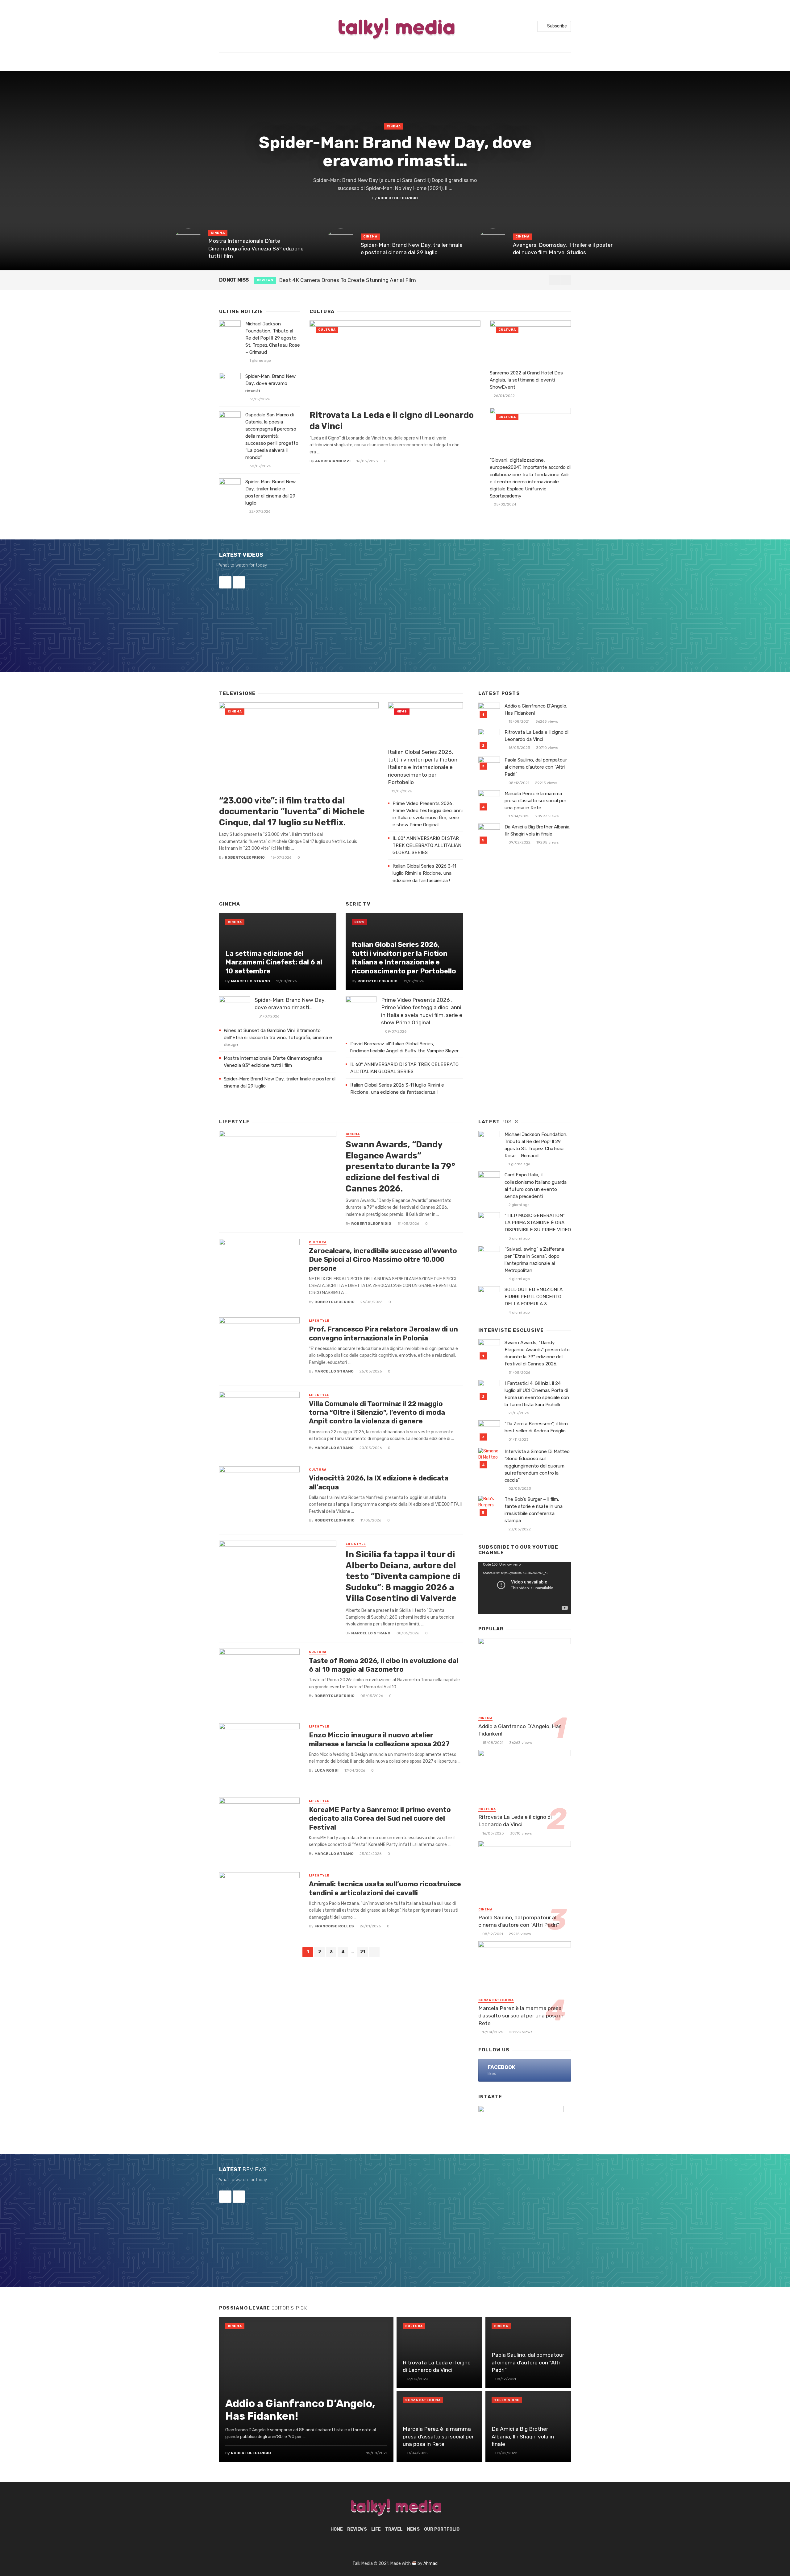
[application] (525, 1588)
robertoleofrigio (398, 198)
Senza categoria (496, 2000)
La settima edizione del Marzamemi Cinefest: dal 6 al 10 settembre (274, 962)
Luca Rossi (326, 1770)
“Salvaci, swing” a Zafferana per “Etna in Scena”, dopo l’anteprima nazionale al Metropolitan (534, 1260)
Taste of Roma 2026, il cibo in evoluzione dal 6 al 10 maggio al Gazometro (384, 1665)
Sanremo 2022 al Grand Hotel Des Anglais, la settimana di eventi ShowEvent (526, 380)
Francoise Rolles (334, 1926)
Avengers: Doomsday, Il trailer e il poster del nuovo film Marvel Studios (563, 249)
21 (363, 1952)
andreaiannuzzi (333, 461)
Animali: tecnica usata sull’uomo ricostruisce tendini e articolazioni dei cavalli (385, 1888)
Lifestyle (319, 1321)
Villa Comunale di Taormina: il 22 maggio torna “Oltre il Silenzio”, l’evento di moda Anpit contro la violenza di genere (377, 1413)
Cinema (394, 126)
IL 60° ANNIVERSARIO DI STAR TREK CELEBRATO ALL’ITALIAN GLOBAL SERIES (427, 845)
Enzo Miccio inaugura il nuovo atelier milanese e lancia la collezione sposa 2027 (379, 1739)
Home (337, 2529)
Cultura (327, 330)
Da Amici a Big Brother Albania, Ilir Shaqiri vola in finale (538, 830)
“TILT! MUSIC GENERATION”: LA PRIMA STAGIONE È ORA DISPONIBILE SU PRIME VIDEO (538, 1223)
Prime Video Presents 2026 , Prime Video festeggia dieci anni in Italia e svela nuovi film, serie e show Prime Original (428, 814)
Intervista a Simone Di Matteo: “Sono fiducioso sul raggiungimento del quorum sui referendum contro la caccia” (538, 1466)
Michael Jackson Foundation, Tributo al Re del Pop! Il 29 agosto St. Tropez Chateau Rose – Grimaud (273, 338)
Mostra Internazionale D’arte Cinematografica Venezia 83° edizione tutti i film (256, 248)
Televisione (507, 2400)
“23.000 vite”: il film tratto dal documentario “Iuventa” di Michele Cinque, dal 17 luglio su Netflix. (292, 811)
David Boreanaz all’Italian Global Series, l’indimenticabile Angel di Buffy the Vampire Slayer (405, 1047)
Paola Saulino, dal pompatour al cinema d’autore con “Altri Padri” (536, 767)
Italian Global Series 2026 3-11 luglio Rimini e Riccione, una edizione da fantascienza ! (424, 873)
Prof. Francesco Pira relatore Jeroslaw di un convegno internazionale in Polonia (383, 1333)
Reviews (265, 280)
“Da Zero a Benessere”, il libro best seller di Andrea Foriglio (536, 1427)
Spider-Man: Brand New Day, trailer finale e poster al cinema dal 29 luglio (412, 249)
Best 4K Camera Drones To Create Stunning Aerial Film (347, 280)
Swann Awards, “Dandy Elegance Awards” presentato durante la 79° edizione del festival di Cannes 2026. (400, 1166)
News (402, 712)
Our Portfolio (442, 2529)
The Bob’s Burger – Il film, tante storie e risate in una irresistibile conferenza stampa (534, 1510)
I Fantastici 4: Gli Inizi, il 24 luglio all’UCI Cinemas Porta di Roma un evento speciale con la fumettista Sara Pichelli (537, 1394)
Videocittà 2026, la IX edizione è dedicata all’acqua (379, 1482)
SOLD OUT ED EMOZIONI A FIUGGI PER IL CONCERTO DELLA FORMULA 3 (534, 1297)
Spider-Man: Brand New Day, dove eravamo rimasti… (395, 152)
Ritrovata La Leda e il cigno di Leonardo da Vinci (392, 421)
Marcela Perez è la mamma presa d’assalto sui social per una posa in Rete (535, 801)
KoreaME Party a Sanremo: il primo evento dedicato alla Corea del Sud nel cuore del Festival (380, 1818)
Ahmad (430, 2564)
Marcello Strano (250, 981)
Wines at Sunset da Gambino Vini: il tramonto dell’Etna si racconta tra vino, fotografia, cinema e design (278, 1038)
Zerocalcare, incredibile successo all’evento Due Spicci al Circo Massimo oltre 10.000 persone (383, 1260)
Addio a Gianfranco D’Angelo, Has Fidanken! (536, 710)
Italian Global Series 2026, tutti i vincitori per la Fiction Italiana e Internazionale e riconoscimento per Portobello (423, 767)
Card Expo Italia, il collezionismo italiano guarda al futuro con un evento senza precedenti (536, 1185)
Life (376, 2529)
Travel (394, 2529)
